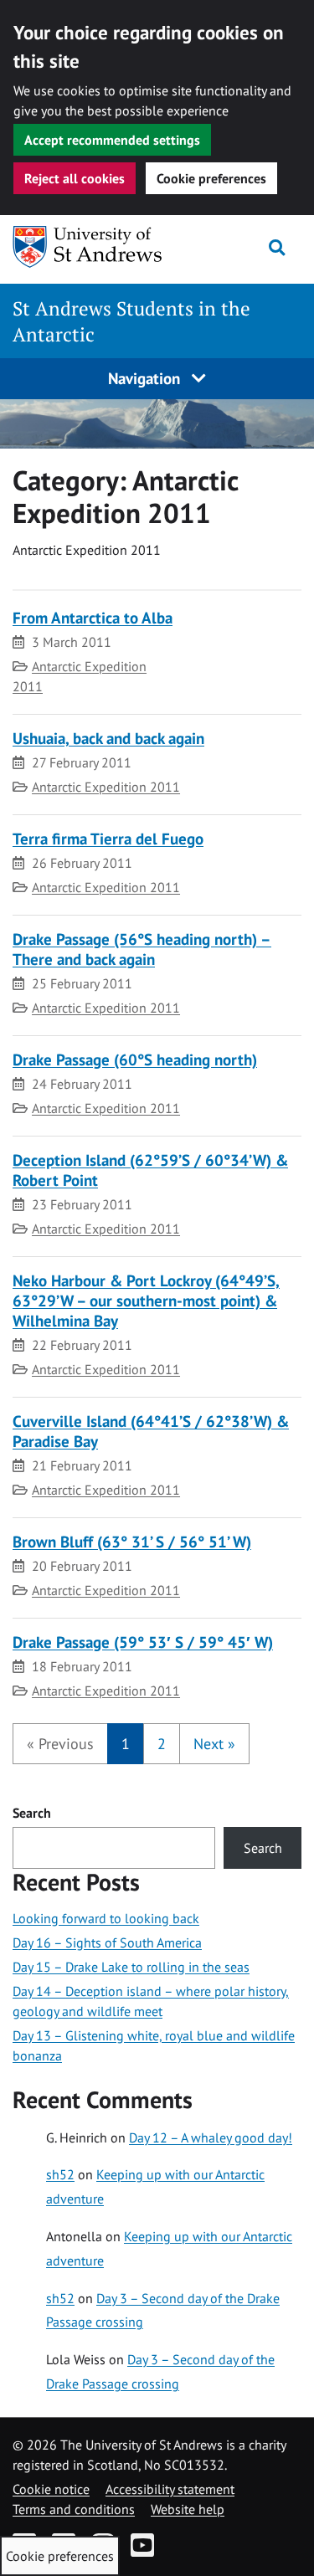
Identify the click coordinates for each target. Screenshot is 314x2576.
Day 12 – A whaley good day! (211, 2137)
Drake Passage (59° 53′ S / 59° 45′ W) (143, 1642)
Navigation (146, 378)
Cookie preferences (211, 178)
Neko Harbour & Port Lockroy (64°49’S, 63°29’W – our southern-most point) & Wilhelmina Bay (146, 1300)
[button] (60, 1744)
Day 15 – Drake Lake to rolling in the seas (131, 1967)
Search (32, 1813)
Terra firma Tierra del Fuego (108, 838)
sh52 (60, 2174)
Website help (188, 2509)
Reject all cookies (75, 178)
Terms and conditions (74, 2509)
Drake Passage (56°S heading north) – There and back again (142, 949)
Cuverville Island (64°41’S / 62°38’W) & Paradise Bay (151, 1431)
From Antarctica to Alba (93, 617)
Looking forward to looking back (106, 1918)
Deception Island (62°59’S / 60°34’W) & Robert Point (150, 1170)
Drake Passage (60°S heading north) (135, 1059)
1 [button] (126, 1744)
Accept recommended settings (112, 140)
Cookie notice (51, 2489)
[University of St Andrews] (92, 247)
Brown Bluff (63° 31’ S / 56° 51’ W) (132, 1541)
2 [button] (162, 1744)
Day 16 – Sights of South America (107, 1942)
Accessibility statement (170, 2489)
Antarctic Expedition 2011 (106, 787)
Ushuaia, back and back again (108, 738)
